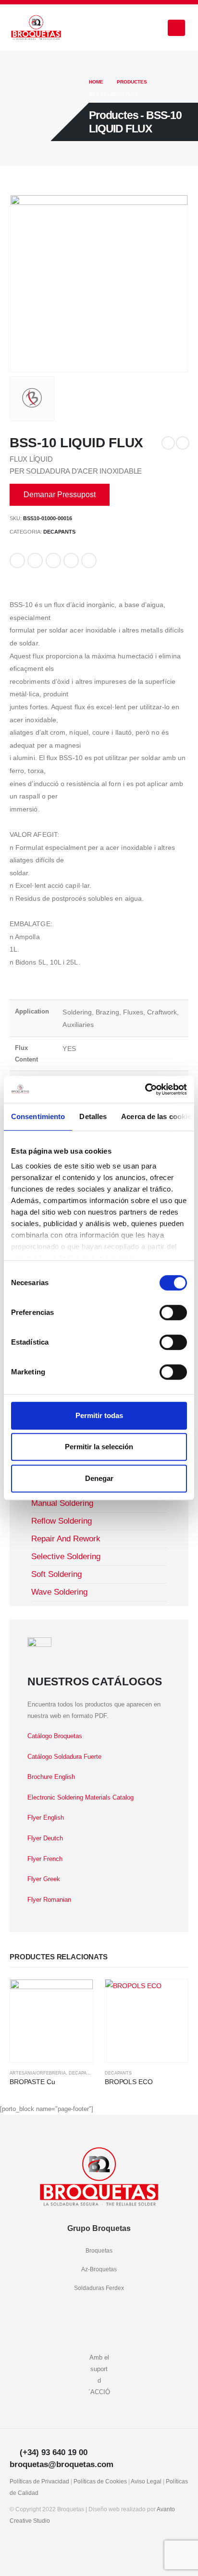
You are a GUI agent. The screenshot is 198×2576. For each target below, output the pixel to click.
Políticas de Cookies (100, 2481)
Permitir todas (99, 1415)
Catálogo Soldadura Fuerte (64, 1757)
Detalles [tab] (93, 1116)
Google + (71, 561)
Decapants (59, 532)
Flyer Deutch (45, 1838)
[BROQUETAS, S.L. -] (36, 28)
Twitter (35, 561)
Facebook (17, 561)
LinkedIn (53, 561)
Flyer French (45, 1859)
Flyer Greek (44, 1879)
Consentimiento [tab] (38, 1116)
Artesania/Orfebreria (38, 2073)
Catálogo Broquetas (55, 1736)
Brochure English (51, 1777)
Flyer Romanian (49, 1900)
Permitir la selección (99, 1447)
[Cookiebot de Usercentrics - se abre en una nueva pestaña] (145, 1089)
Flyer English (46, 1818)
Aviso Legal (146, 2481)
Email (89, 561)
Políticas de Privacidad (39, 2481)
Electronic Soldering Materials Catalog (80, 1797)
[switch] (173, 1312)
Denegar (99, 1478)
